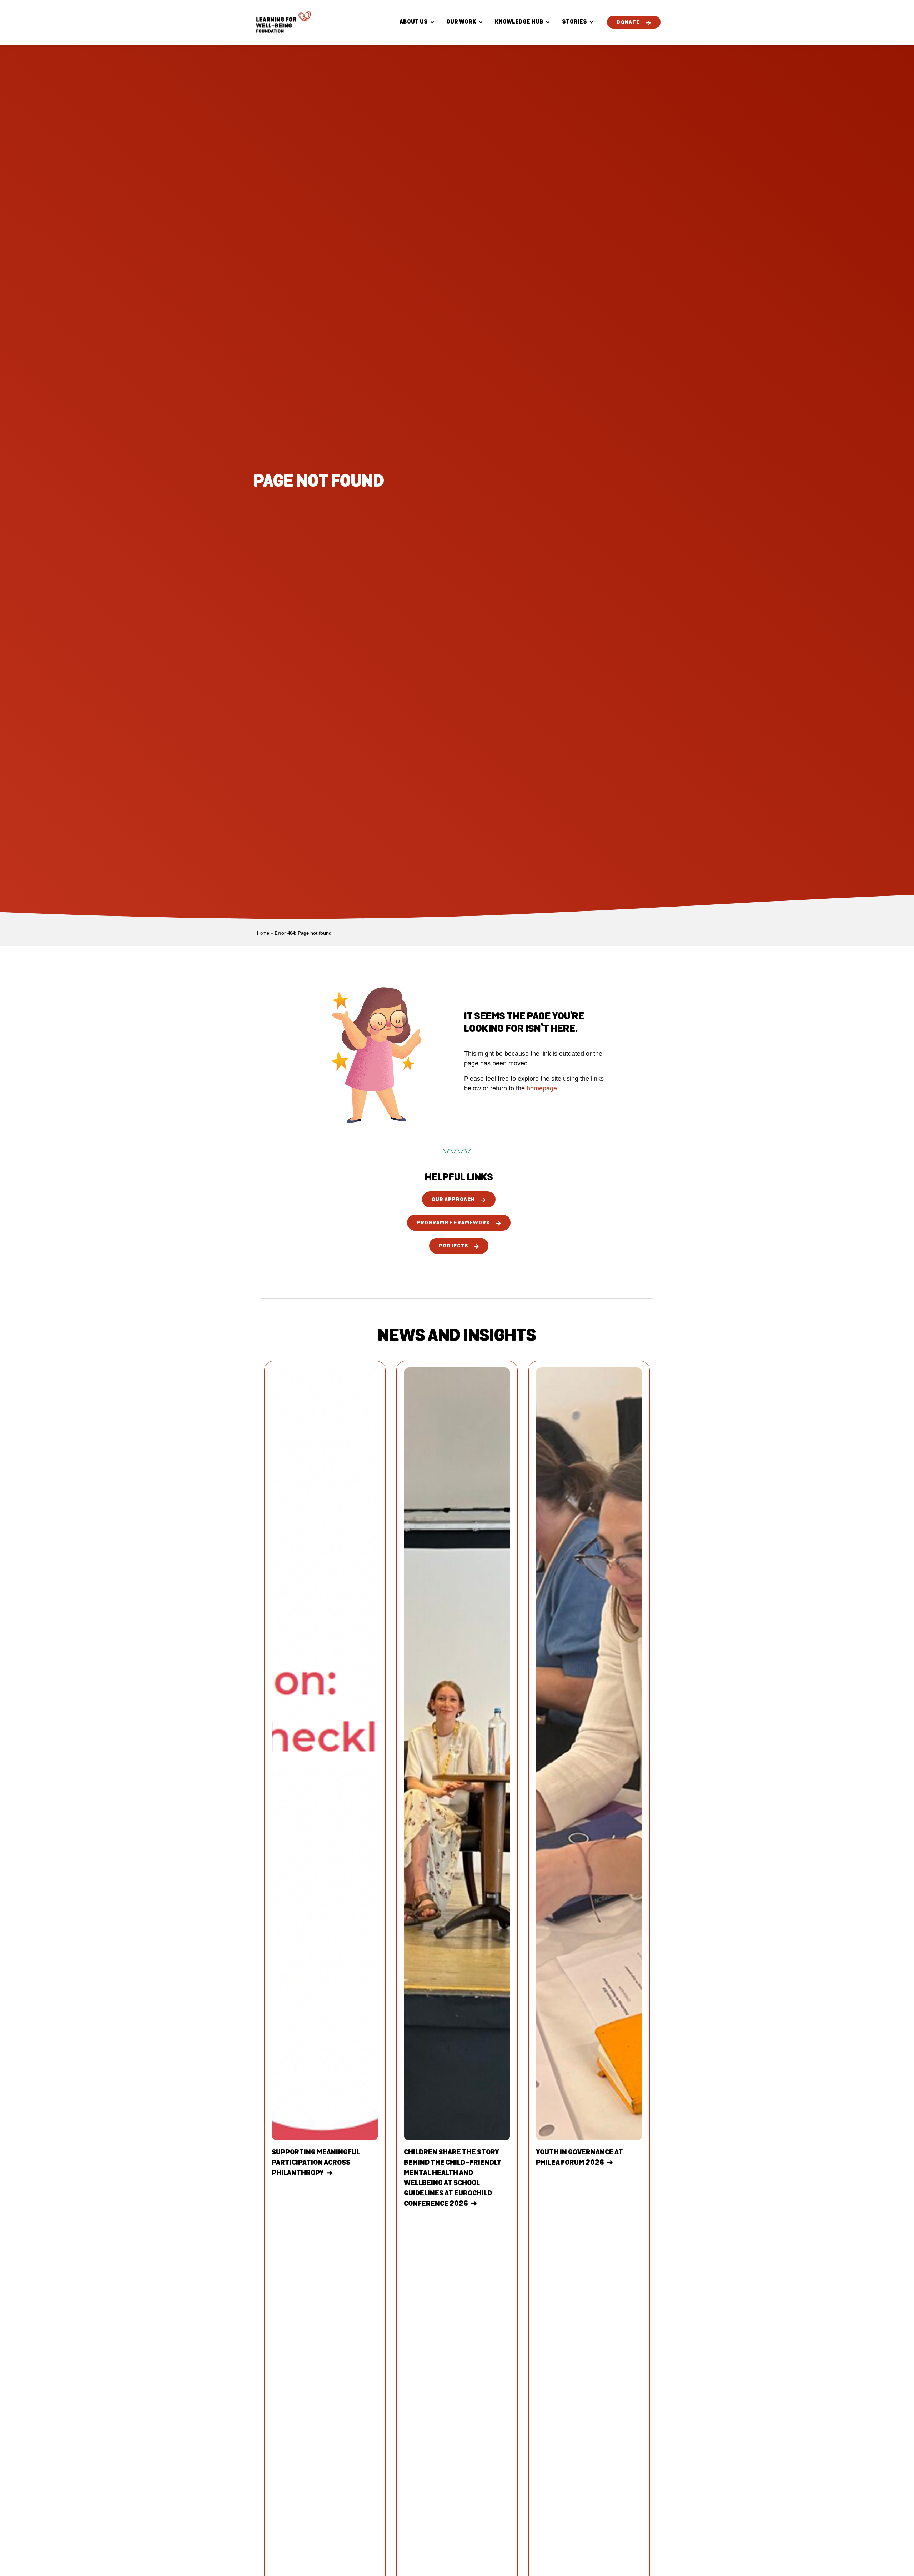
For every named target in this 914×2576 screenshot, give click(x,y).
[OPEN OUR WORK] (481, 22)
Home (263, 933)
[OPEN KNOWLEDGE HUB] (548, 22)
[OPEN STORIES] (591, 22)
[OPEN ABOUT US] (432, 22)
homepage (542, 1088)
